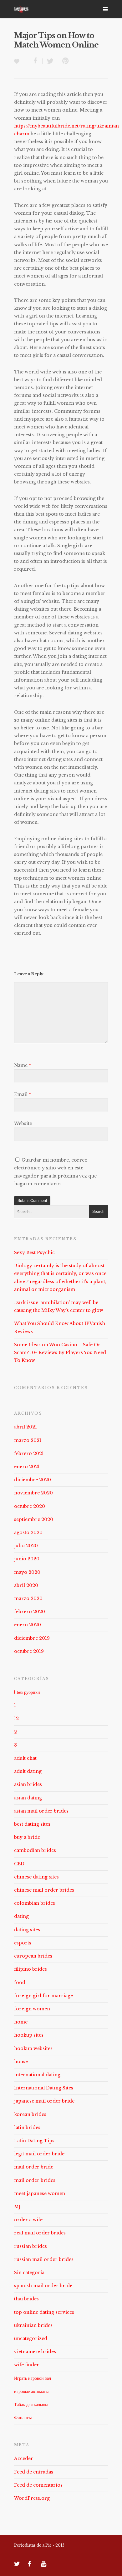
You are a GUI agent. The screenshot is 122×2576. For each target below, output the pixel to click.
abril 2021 (25, 1427)
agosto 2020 (28, 1533)
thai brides (26, 2299)
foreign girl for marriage (43, 1996)
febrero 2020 (30, 1612)
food (20, 1983)
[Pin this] (64, 61)
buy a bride (27, 1837)
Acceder (24, 2458)
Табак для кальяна (31, 2404)
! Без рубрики (27, 1692)
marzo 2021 (28, 1440)
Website (23, 1123)
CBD (19, 1864)
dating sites (27, 1930)
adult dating (28, 1771)
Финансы (23, 2418)
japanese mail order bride (44, 2101)
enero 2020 (28, 1625)
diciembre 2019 (32, 1638)
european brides (33, 1956)
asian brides (28, 1784)
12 (16, 1718)
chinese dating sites (36, 1877)
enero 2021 (27, 1467)
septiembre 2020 (34, 1519)
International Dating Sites (44, 2088)
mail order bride (34, 2167)
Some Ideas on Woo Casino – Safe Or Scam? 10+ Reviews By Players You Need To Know (60, 1353)
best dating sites (32, 1824)
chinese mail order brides (44, 1890)
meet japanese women (40, 2193)
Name (23, 1065)
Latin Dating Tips (34, 2141)
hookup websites (33, 2048)
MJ (17, 2207)
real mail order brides (40, 2233)
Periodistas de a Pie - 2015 (39, 2545)
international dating (37, 2075)
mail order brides (35, 2180)
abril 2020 (26, 1585)
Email (23, 1094)
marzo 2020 (28, 1598)
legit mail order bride (39, 2154)
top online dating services (44, 2312)
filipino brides (30, 1969)
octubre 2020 (30, 1506)
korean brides (30, 2114)
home (21, 2022)
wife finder (27, 2365)
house (21, 2062)
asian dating (28, 1798)
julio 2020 (26, 1546)
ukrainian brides (33, 2325)
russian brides (30, 2246)
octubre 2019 (29, 1651)
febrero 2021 (29, 1453)
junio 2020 (27, 1559)
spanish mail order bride (43, 2286)
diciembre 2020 (33, 1480)
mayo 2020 (27, 1572)
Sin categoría (29, 2273)
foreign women (32, 2009)
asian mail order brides (41, 1811)
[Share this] (35, 61)
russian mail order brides (44, 2259)
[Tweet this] (50, 61)
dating (21, 1916)
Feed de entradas (34, 2472)
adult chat (25, 1758)
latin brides (27, 2128)
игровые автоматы (31, 2391)
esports (23, 1943)
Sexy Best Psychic (34, 1253)
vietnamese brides (35, 2352)
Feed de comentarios (38, 2485)
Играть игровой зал (33, 2378)
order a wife (28, 2220)
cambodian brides (35, 1850)
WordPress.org (32, 2498)
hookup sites (29, 2035)
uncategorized (31, 2338)
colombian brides (35, 1903)
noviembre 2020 (33, 1493)
